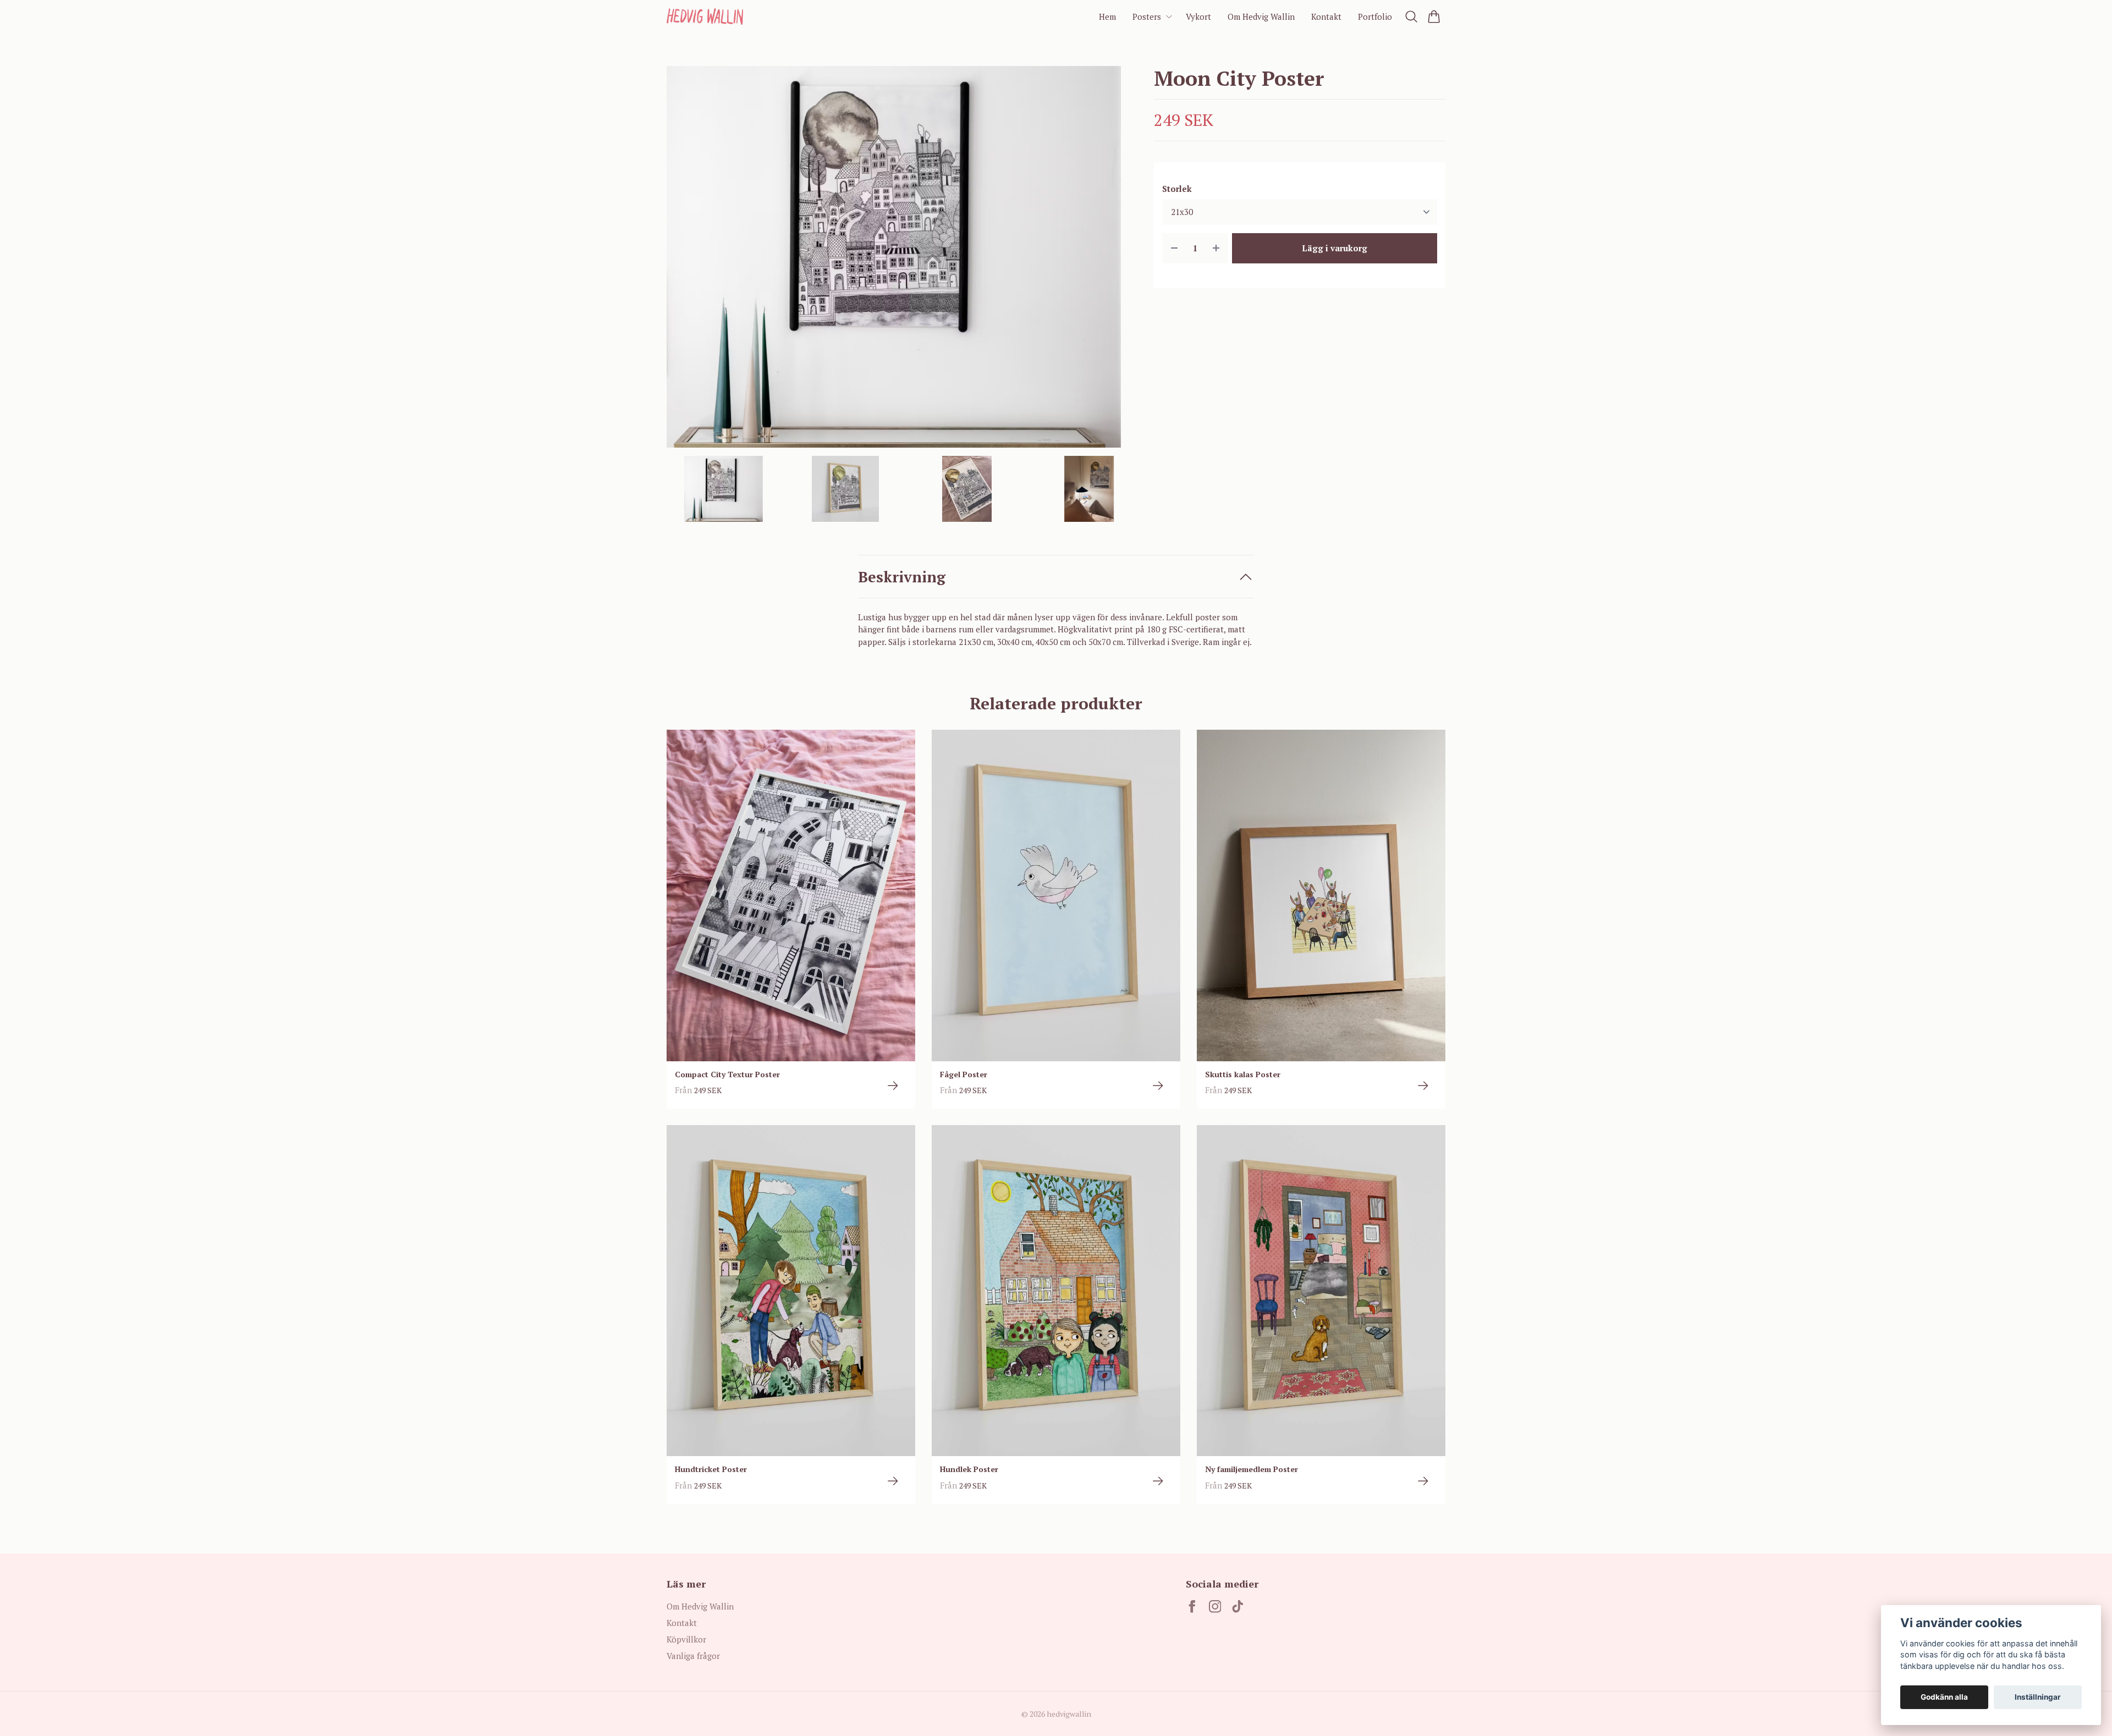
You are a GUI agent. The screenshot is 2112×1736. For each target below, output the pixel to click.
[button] (1103, 261)
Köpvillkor (686, 1639)
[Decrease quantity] (1174, 248)
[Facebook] (1192, 1607)
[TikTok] (1238, 1607)
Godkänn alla (1944, 1697)
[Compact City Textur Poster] (893, 1086)
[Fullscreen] (894, 257)
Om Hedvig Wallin (700, 1606)
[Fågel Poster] (1158, 1086)
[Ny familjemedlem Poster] (1423, 1481)
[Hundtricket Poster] (893, 1481)
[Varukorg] (1434, 16)
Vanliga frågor (693, 1656)
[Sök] (1412, 16)
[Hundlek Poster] (1158, 1481)
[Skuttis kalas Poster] (1423, 1086)
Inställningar (2038, 1697)
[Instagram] (1215, 1607)
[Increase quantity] (1216, 248)
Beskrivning (902, 577)
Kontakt (682, 1623)
